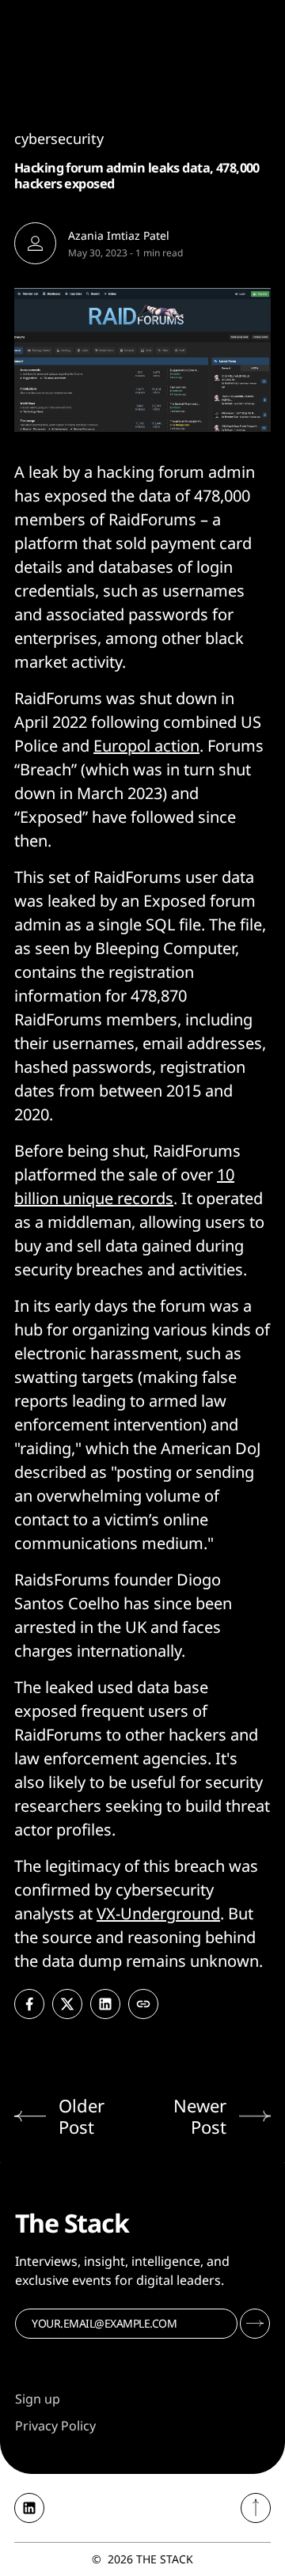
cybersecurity (59, 138)
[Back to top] (256, 2508)
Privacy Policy (55, 2426)
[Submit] (255, 2324)
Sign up (38, 2399)
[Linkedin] (29, 2508)
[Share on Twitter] (67, 2004)
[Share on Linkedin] (105, 2004)
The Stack (165, 2559)
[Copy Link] (143, 2004)
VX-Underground (158, 1913)
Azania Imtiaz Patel (119, 235)
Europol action (146, 746)
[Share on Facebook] (29, 2004)
